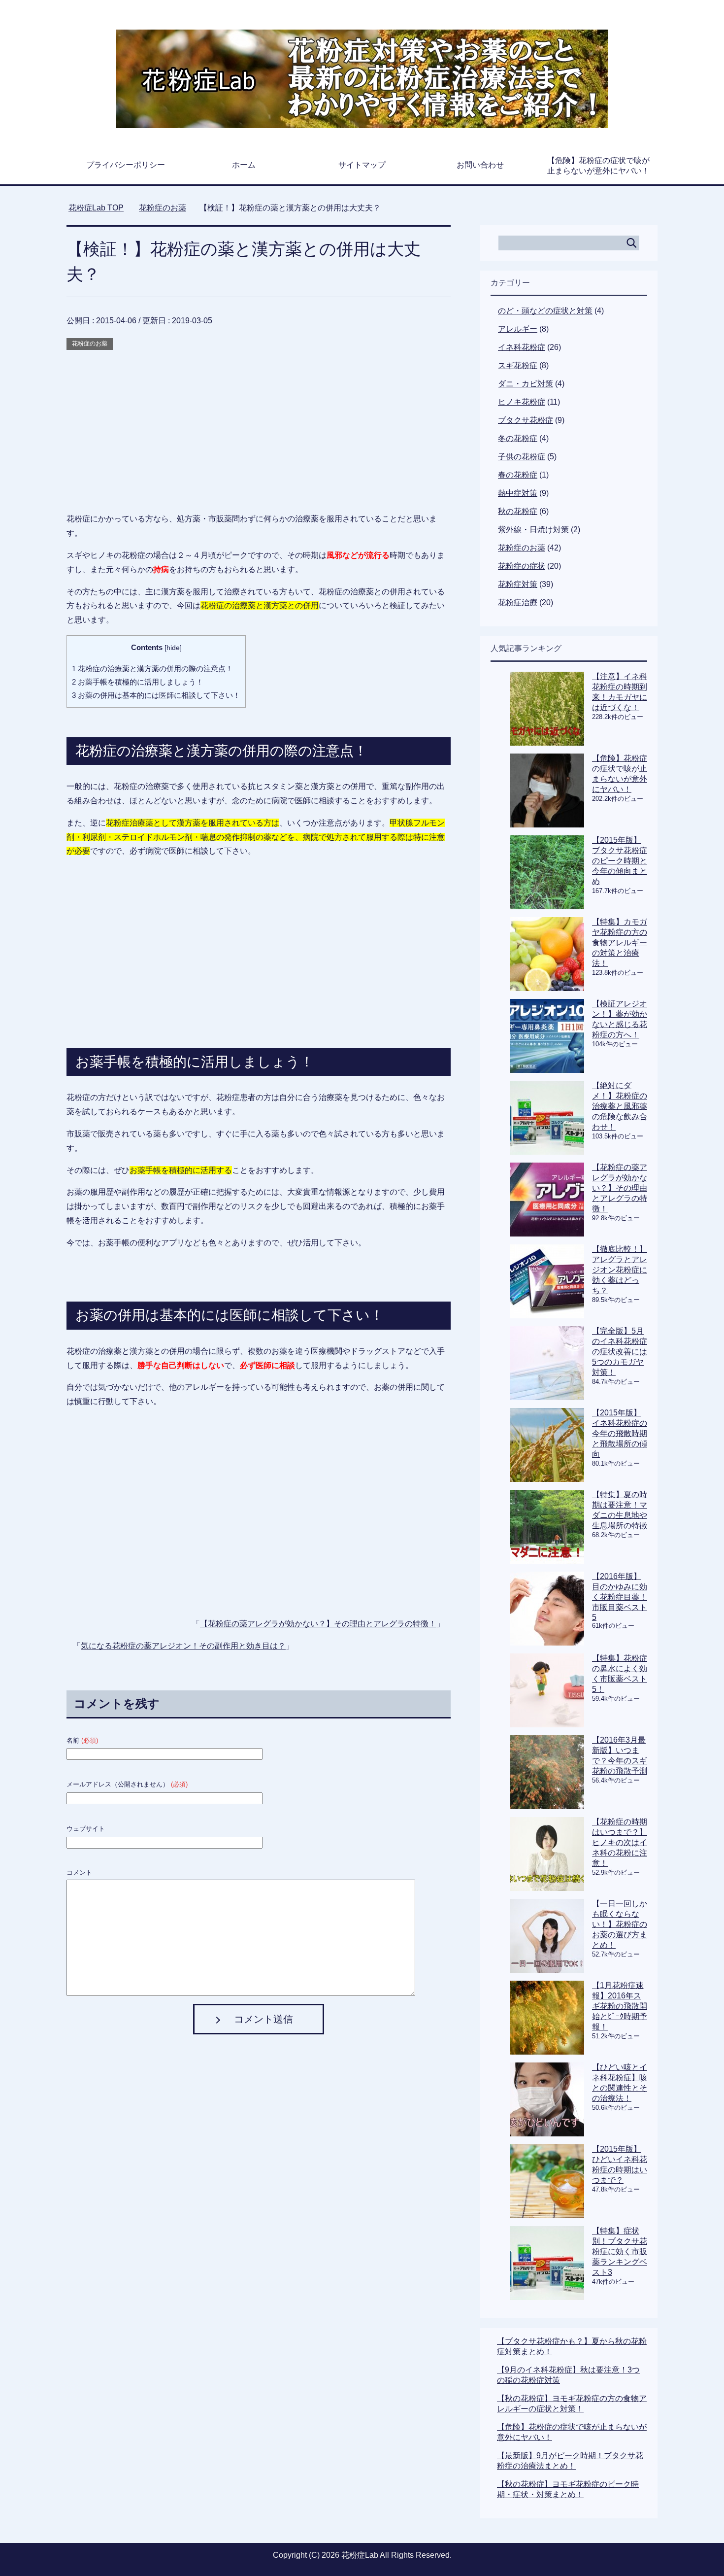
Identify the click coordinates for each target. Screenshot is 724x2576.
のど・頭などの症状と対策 (545, 311)
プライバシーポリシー (126, 165)
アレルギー (518, 329)
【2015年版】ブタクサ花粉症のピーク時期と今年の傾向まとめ (620, 861)
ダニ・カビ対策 (526, 384)
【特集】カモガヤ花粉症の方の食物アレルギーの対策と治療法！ (620, 943)
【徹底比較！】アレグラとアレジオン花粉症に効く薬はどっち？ (620, 1270)
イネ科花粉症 (522, 347)
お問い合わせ (480, 165)
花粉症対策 (518, 584)
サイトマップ (362, 165)
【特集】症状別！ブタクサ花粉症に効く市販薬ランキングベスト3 (620, 2251)
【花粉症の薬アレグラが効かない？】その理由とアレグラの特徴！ (318, 1624)
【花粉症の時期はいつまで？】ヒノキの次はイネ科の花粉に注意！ (620, 1842)
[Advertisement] (259, 421)
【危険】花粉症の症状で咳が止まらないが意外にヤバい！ (598, 166)
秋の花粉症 (518, 511)
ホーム (244, 165)
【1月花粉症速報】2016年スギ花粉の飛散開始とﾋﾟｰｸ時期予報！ (620, 2006)
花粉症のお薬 (90, 343)
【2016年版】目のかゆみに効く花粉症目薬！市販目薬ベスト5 (620, 1597)
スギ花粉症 (518, 365)
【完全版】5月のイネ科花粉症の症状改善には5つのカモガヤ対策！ (620, 1352)
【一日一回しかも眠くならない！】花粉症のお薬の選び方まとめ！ (620, 1924)
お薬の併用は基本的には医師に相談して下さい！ (156, 695)
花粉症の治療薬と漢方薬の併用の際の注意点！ (152, 669)
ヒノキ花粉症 (522, 402)
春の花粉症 (518, 475)
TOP (102, 208)
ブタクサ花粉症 (526, 420)
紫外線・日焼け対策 (533, 530)
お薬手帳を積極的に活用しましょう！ (138, 682)
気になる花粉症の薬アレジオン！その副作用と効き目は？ (183, 1646)
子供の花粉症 (522, 457)
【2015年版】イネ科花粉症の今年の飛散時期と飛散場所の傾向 (620, 1433)
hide (173, 648)
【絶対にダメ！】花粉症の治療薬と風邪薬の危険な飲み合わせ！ (620, 1106)
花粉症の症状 (522, 566)
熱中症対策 (518, 493)
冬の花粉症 (518, 438)
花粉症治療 (518, 602)
